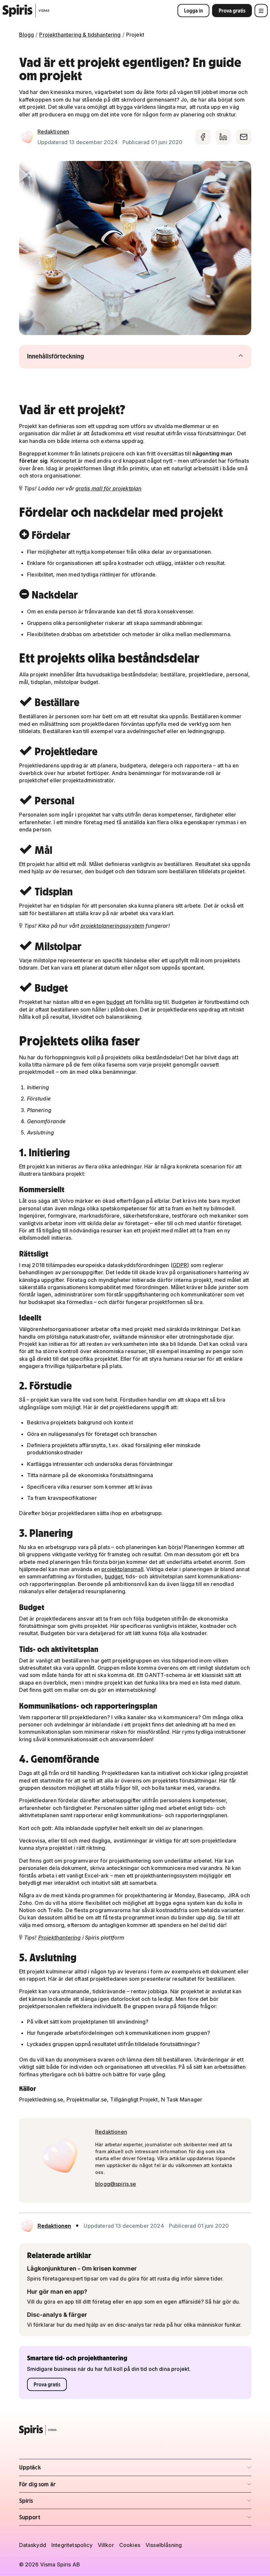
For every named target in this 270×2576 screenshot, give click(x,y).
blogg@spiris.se (116, 2184)
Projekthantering (60, 1938)
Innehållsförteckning (68, 356)
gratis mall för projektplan (108, 488)
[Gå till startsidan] (26, 11)
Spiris (58, 2503)
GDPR (180, 1265)
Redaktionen (54, 132)
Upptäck (58, 2469)
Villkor (106, 2545)
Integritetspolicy (72, 2545)
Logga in (193, 11)
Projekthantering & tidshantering (80, 35)
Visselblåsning (164, 2545)
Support (58, 2519)
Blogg (27, 35)
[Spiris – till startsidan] (135, 2430)
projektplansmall (122, 1569)
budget (115, 1002)
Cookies (130, 2545)
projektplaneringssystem (113, 926)
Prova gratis (232, 11)
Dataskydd (33, 2545)
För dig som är (58, 2486)
